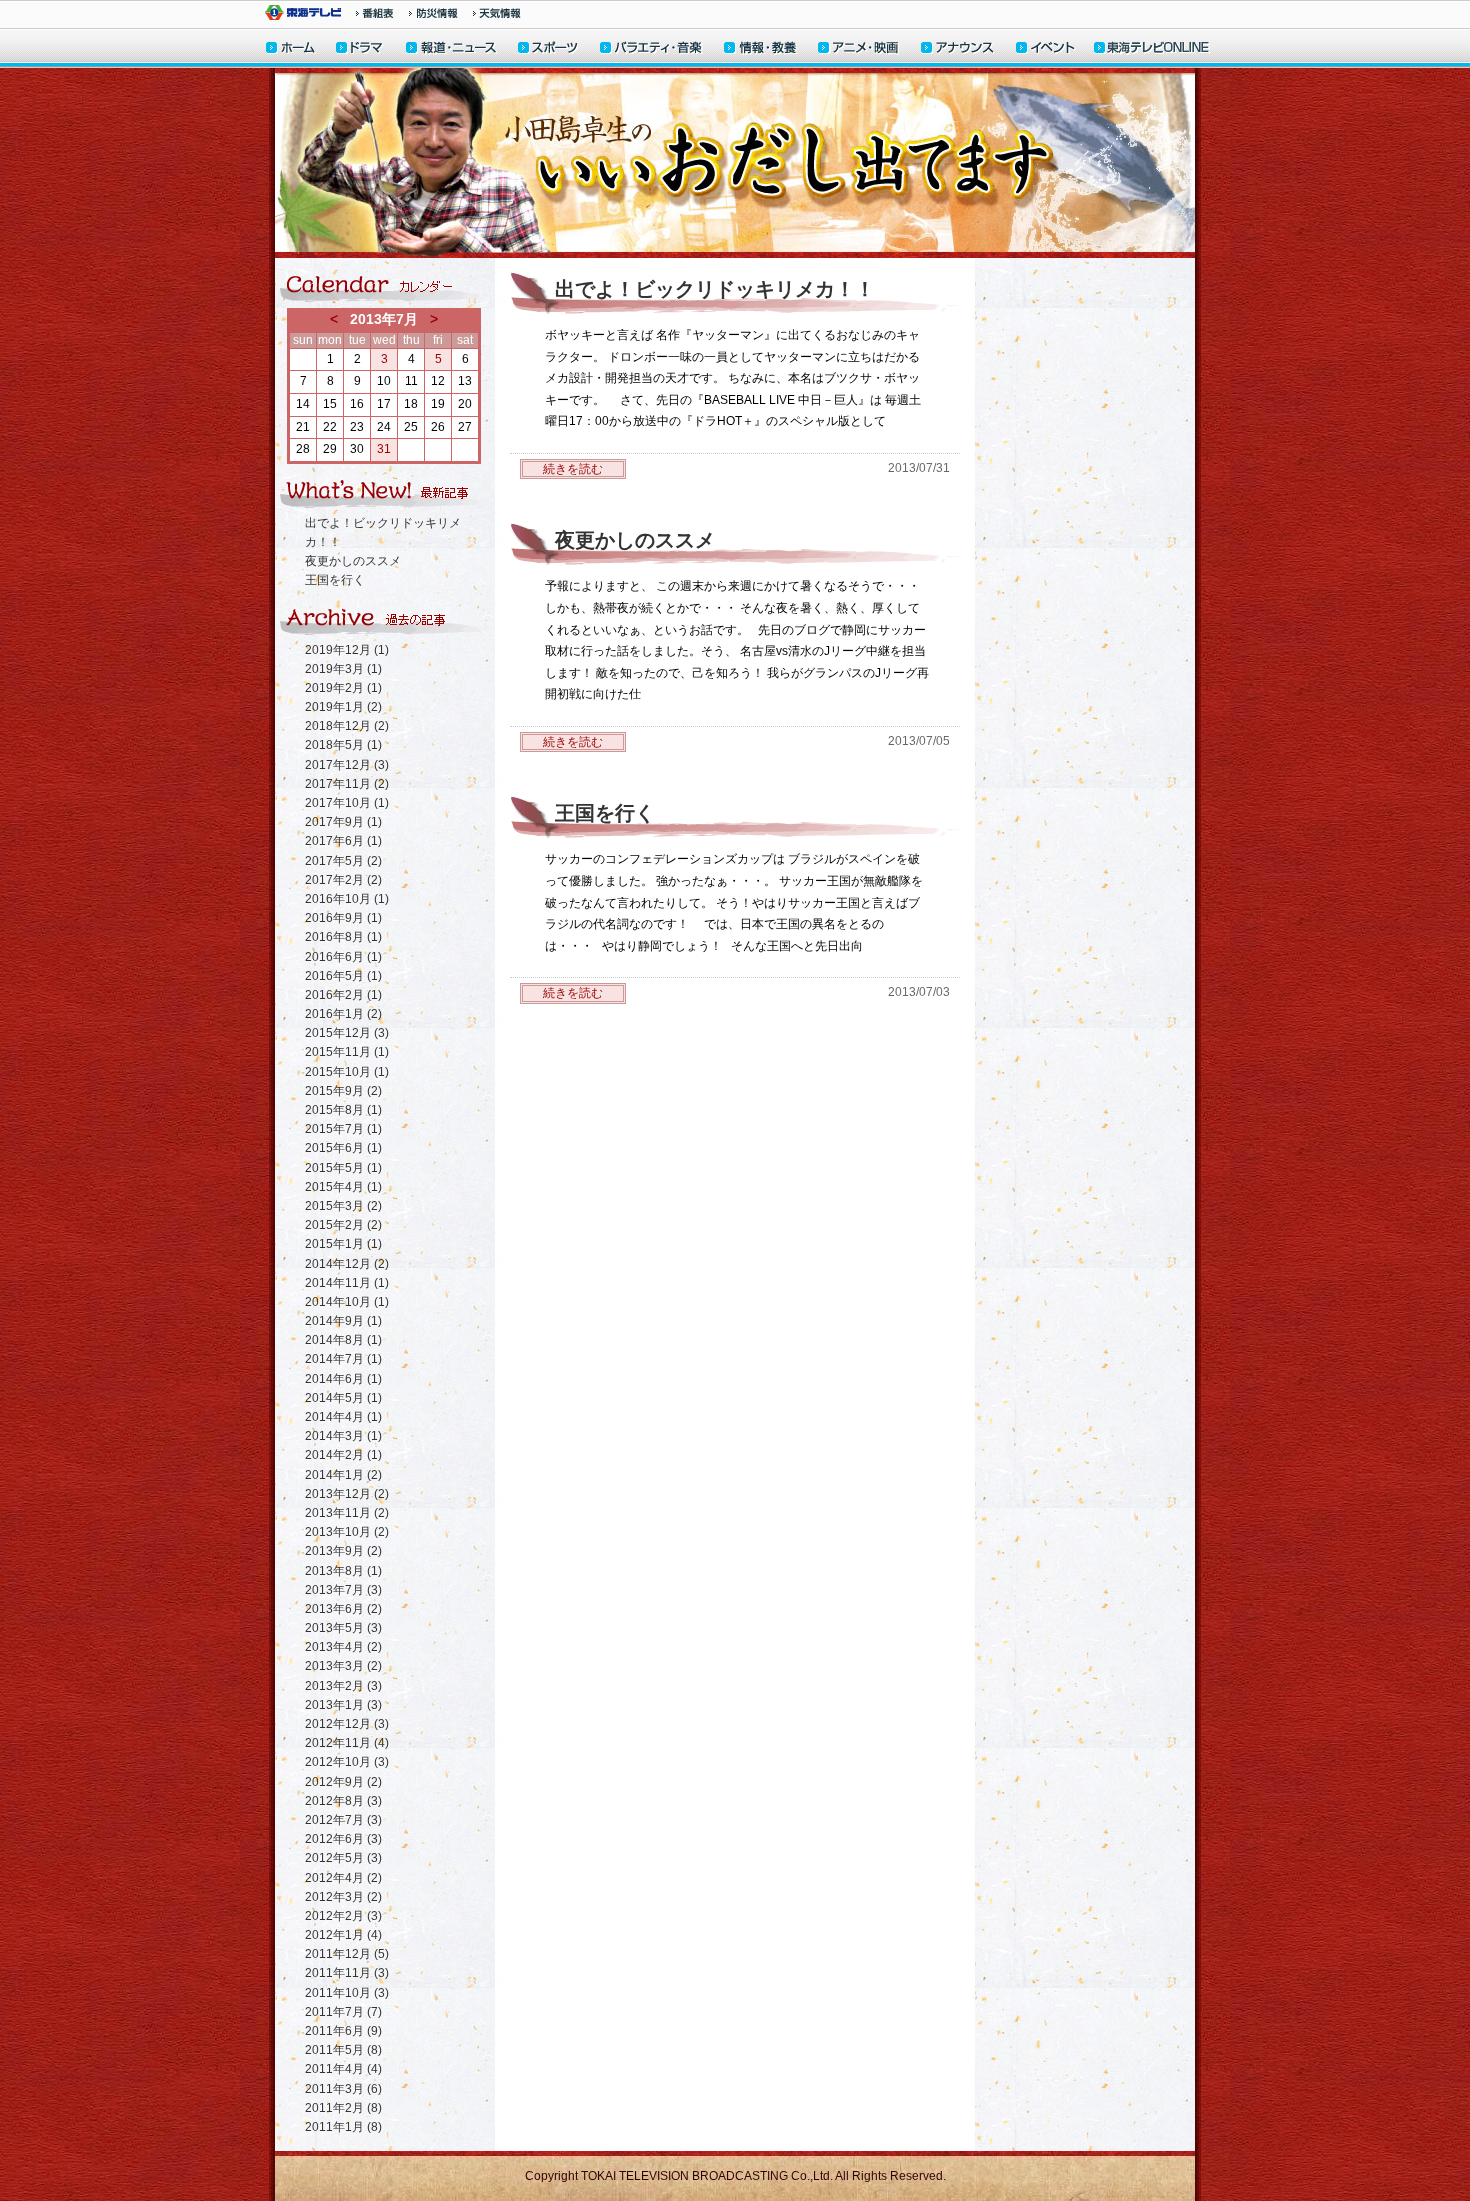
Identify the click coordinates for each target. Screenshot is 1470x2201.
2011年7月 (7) (343, 2012)
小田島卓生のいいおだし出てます (735, 163)
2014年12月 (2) (347, 1264)
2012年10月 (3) (347, 1762)
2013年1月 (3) (343, 1705)
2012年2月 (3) (343, 1916)
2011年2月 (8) (343, 2108)
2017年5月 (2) (343, 861)
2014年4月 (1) (343, 1417)
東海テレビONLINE (1151, 49)
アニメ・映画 (859, 49)
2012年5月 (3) (343, 1858)
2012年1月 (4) (343, 1935)
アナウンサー (958, 49)
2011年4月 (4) (343, 2069)
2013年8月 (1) (343, 1571)
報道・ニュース (451, 49)
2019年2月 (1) (343, 688)
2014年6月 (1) (343, 1379)
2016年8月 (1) (343, 937)
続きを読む (573, 469)
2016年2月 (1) (343, 995)
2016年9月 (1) (343, 918)
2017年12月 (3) (347, 765)
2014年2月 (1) (343, 1455)
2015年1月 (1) (343, 1244)
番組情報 (375, 13)
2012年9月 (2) (343, 1782)
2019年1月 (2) (343, 707)
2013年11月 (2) (347, 1513)
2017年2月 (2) (343, 880)
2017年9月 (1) (343, 822)
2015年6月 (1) (343, 1148)
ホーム (290, 49)
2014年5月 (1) (343, 1398)
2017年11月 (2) (347, 784)
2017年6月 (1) (343, 841)
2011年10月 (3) (347, 1993)
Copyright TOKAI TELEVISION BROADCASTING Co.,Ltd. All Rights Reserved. (735, 2176)
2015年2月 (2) (343, 1225)
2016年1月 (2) (343, 1014)
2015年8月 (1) (343, 1110)
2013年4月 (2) (343, 1647)
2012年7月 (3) (343, 1820)
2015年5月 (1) (343, 1168)
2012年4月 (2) (343, 1878)
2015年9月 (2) (343, 1091)
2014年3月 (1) (343, 1436)
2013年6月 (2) (343, 1609)
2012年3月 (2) (343, 1897)
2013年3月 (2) (343, 1666)
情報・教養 (761, 49)
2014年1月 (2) (343, 1475)
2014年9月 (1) (343, 1321)
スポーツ (549, 49)
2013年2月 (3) (343, 1686)
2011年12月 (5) (347, 1954)
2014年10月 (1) (347, 1302)
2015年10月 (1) (347, 1072)
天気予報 (497, 13)
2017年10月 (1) (347, 803)
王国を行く (335, 580)
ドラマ (360, 49)
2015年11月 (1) (347, 1052)
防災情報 (433, 13)
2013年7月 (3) (343, 1590)
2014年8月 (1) (343, 1340)
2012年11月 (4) (347, 1743)
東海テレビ (303, 12)
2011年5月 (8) (343, 2050)
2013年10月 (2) (347, 1532)
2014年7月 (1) (343, 1359)
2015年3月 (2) (343, 1206)
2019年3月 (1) (343, 669)
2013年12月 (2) (347, 1494)
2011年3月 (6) (343, 2089)
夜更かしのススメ (353, 561)
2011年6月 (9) (343, 2031)
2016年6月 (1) (343, 957)
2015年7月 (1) (343, 1129)
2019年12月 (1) (347, 650)
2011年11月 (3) (347, 1973)
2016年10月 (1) (347, 899)
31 (384, 449)
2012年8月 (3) (343, 1801)
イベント (1046, 49)
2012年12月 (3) (347, 1724)
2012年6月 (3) (343, 1839)
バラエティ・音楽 (652, 49)
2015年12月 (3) (347, 1033)
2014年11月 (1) (347, 1283)
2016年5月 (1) (343, 976)
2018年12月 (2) (347, 726)
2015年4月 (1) (343, 1187)
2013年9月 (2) (343, 1551)
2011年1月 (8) (343, 2127)
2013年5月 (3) (343, 1628)
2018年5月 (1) (343, 745)
